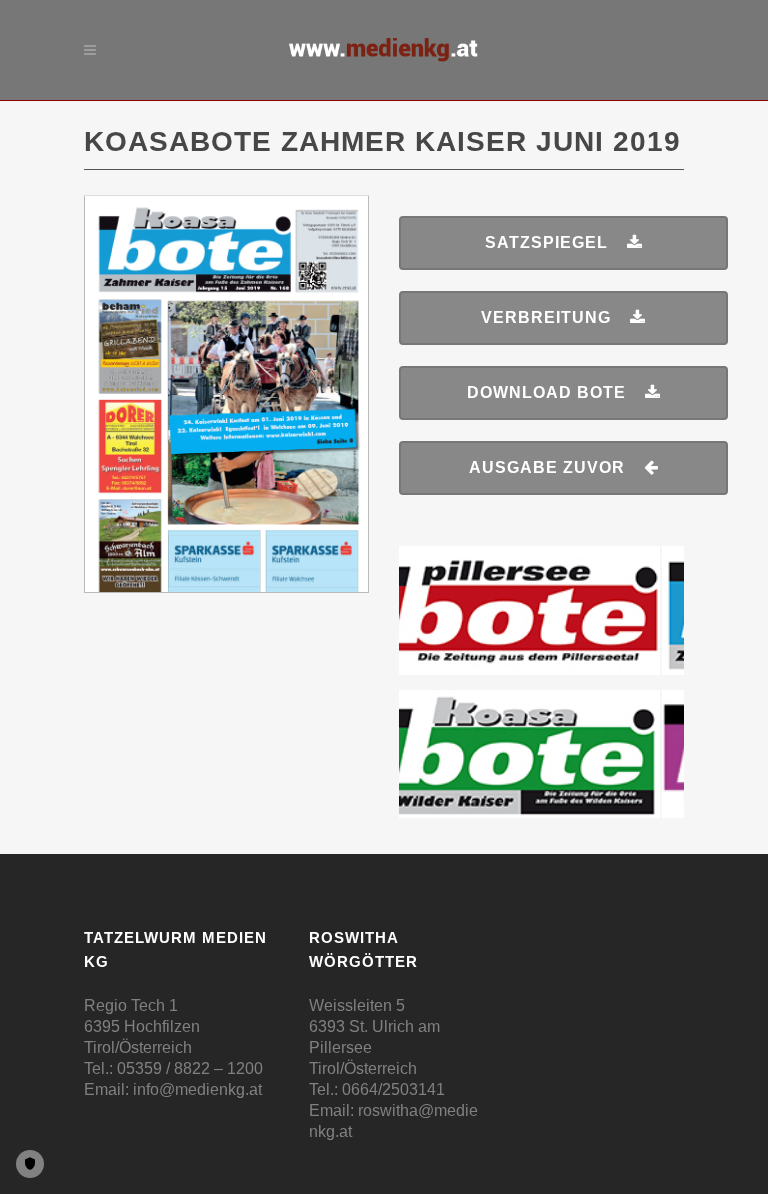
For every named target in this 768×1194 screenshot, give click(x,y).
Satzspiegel (546, 242)
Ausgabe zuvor (547, 467)
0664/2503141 (393, 1089)
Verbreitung (546, 317)
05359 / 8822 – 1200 (190, 1068)
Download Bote (546, 392)
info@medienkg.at (197, 1089)
